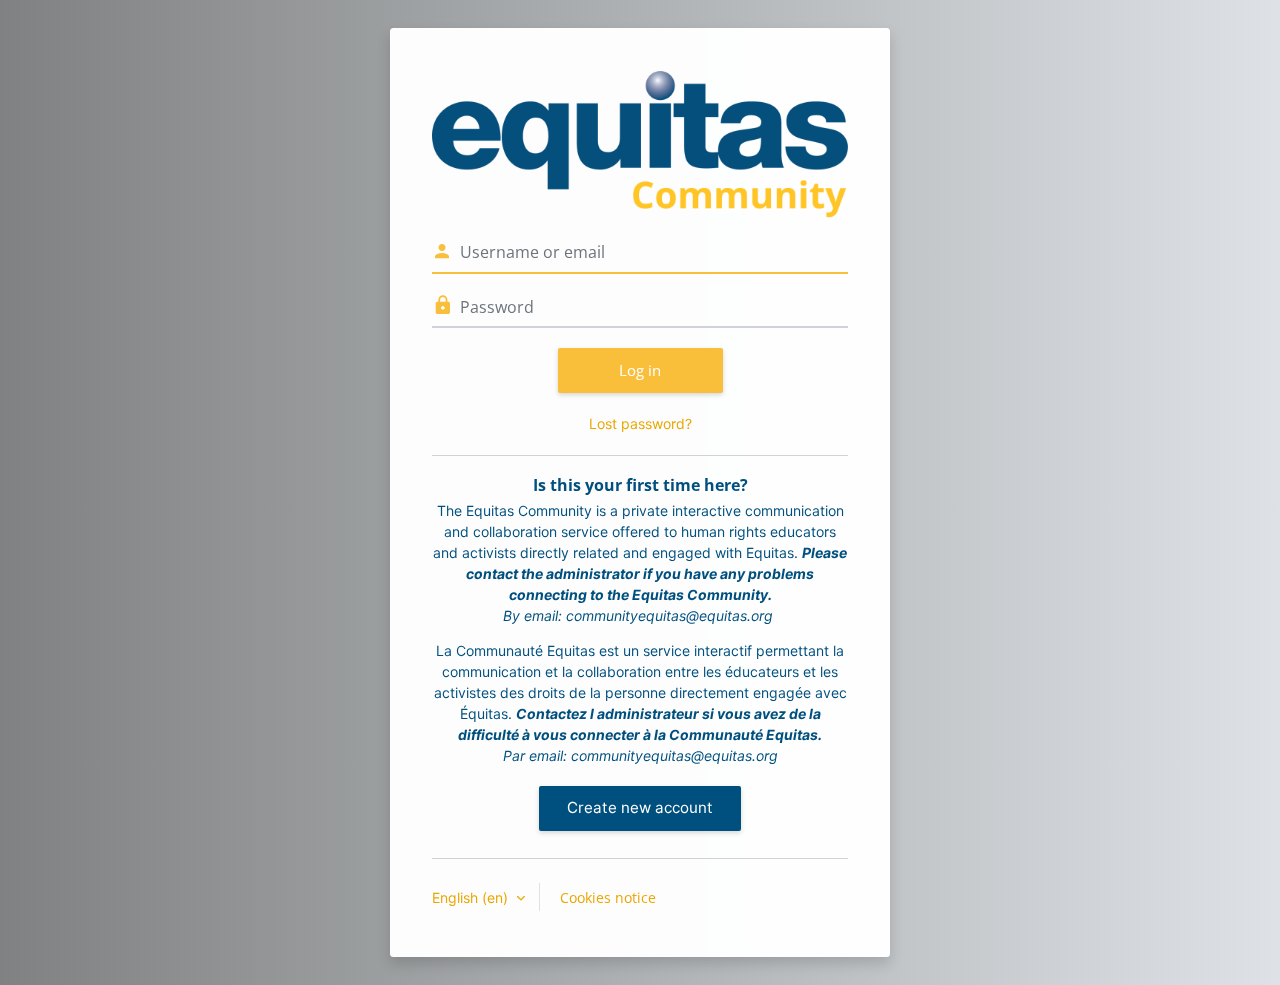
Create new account (640, 807)
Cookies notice (608, 897)
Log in (640, 370)
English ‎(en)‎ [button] (472, 897)
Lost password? (640, 423)
